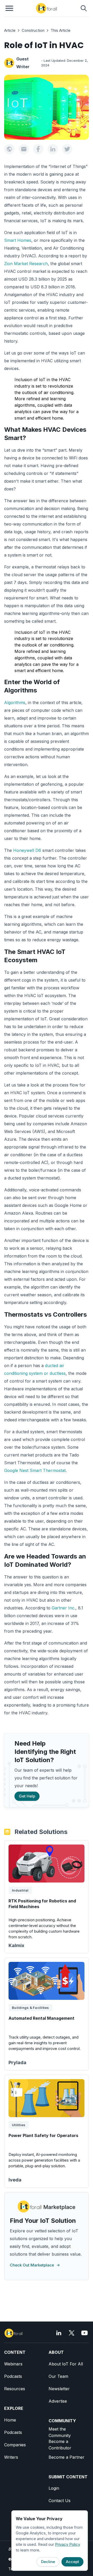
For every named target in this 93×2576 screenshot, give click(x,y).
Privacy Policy (68, 2544)
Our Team (58, 2376)
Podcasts (13, 2376)
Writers (11, 2457)
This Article (61, 30)
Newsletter (59, 2389)
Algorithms (15, 703)
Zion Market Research (26, 264)
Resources (15, 2389)
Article (10, 30)
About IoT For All (66, 2364)
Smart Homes (18, 240)
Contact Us (60, 2501)
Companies (15, 2445)
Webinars (13, 2364)
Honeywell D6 (27, 850)
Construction (33, 30)
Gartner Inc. (64, 1608)
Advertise (58, 2401)
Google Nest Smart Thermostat (35, 1470)
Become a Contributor (60, 2445)
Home (10, 2420)
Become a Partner (67, 2457)
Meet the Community (60, 2432)
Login (54, 2488)
